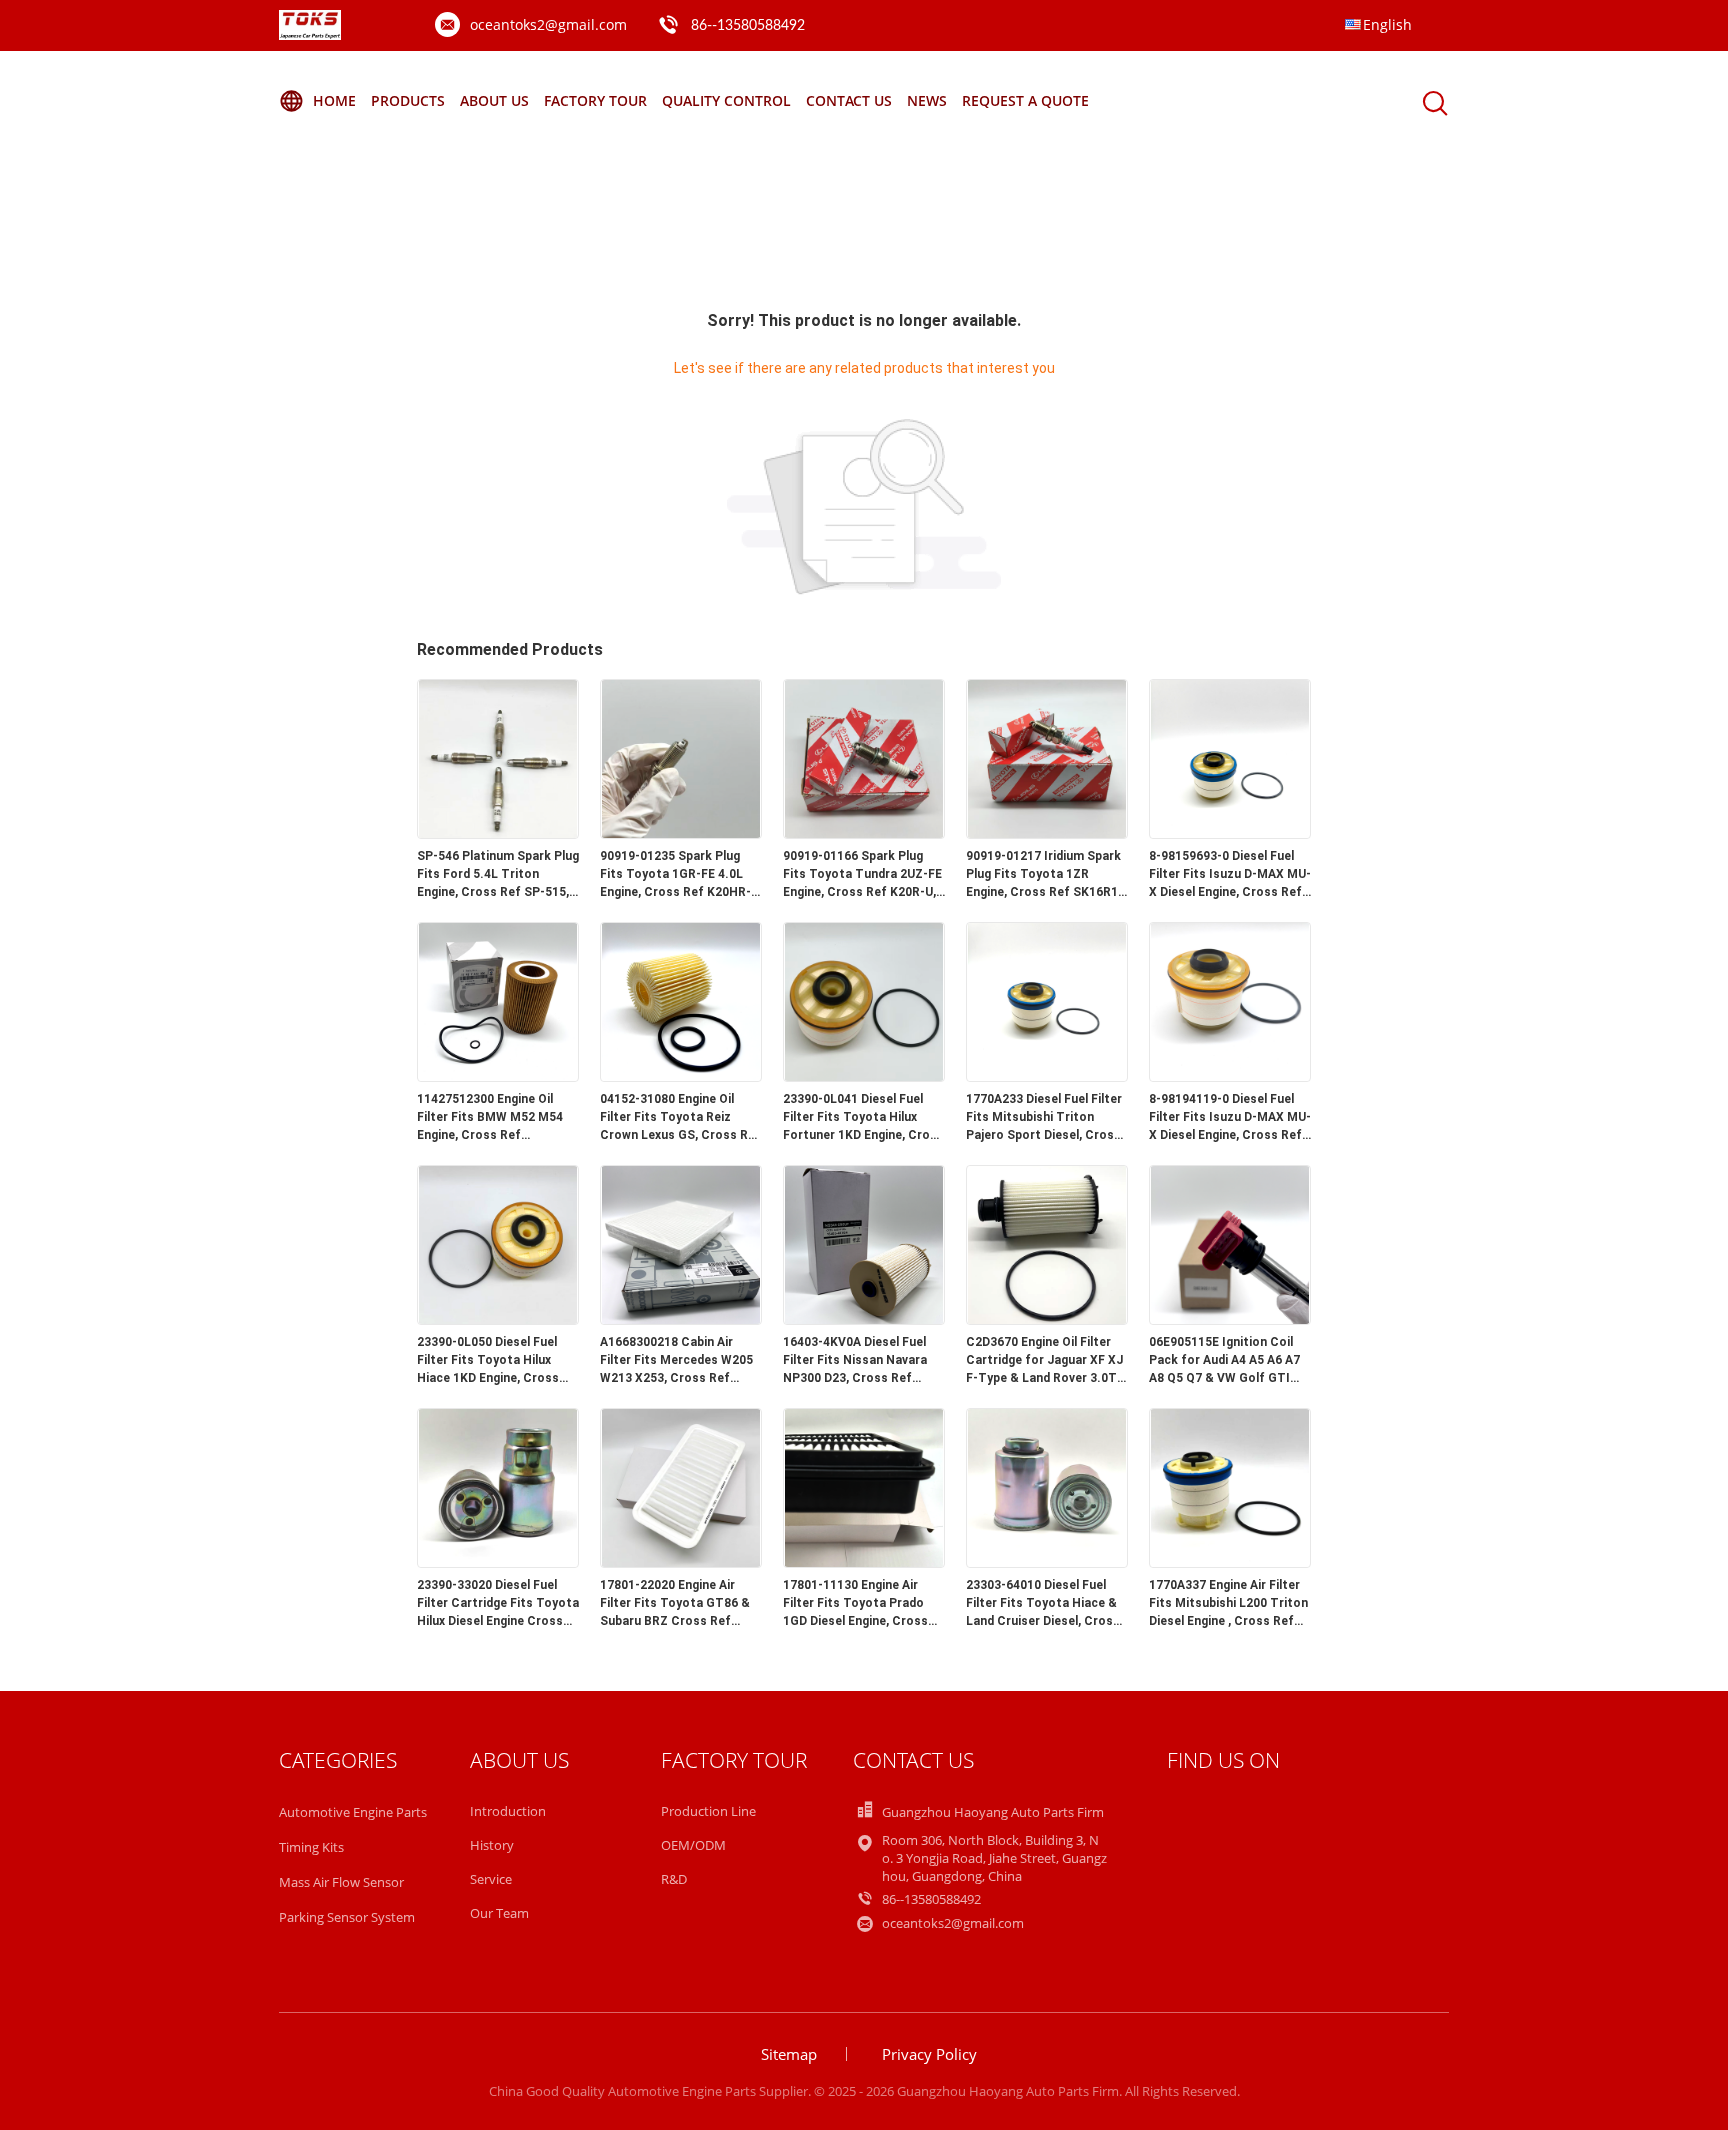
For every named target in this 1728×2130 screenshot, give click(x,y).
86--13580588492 (748, 26)
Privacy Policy (929, 2054)
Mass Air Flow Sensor (341, 1882)
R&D (674, 1879)
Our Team (499, 1913)
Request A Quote (1025, 100)
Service (491, 1879)
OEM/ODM (693, 1845)
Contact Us (849, 100)
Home (334, 100)
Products (408, 100)
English (1387, 24)
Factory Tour (595, 100)
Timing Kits (311, 1847)
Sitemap (789, 2054)
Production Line (708, 1811)
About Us (494, 100)
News (927, 100)
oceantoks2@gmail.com (548, 24)
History (492, 1845)
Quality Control (726, 100)
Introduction (508, 1811)
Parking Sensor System (347, 1917)
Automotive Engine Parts (353, 1812)
